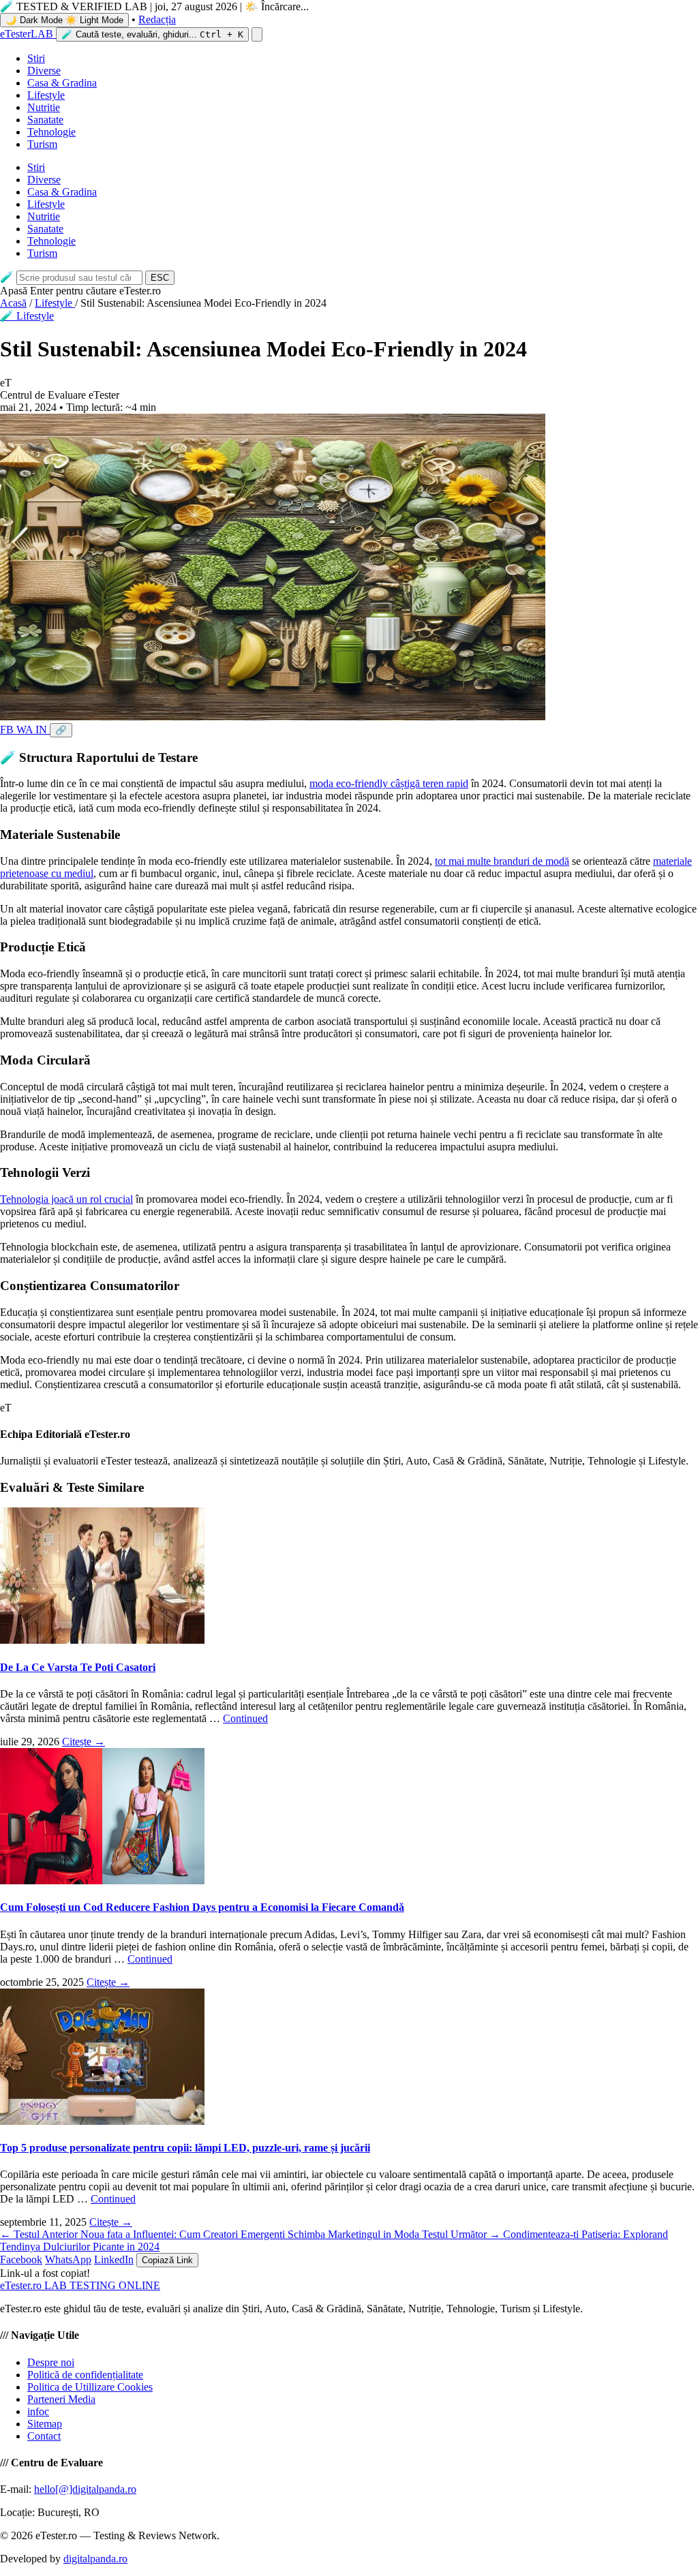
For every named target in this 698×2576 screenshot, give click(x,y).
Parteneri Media (61, 2399)
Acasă (13, 303)
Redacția (157, 19)
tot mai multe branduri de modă (502, 861)
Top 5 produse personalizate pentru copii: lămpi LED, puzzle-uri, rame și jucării (185, 2148)
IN (43, 730)
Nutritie (44, 107)
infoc (38, 2411)
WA (26, 730)
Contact (44, 2436)
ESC (160, 278)
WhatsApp (68, 2259)
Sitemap (45, 2424)
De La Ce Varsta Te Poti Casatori (78, 1667)
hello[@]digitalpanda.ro (85, 2489)
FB (8, 730)
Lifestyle (46, 95)
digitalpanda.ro (95, 2559)
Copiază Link (167, 2260)
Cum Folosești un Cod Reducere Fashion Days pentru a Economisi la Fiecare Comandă (202, 1907)
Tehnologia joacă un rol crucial (66, 1199)
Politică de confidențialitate (85, 2375)
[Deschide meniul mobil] (257, 34)
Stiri (36, 58)
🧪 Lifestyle (27, 316)
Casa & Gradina (62, 83)
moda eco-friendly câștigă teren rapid (389, 783)
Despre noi (51, 2362)
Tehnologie (51, 132)
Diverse (44, 71)
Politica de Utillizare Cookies (90, 2387)
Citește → (84, 1742)
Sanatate (45, 120)
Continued (245, 1718)
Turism (42, 144)
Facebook (21, 2259)
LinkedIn (114, 2259)
